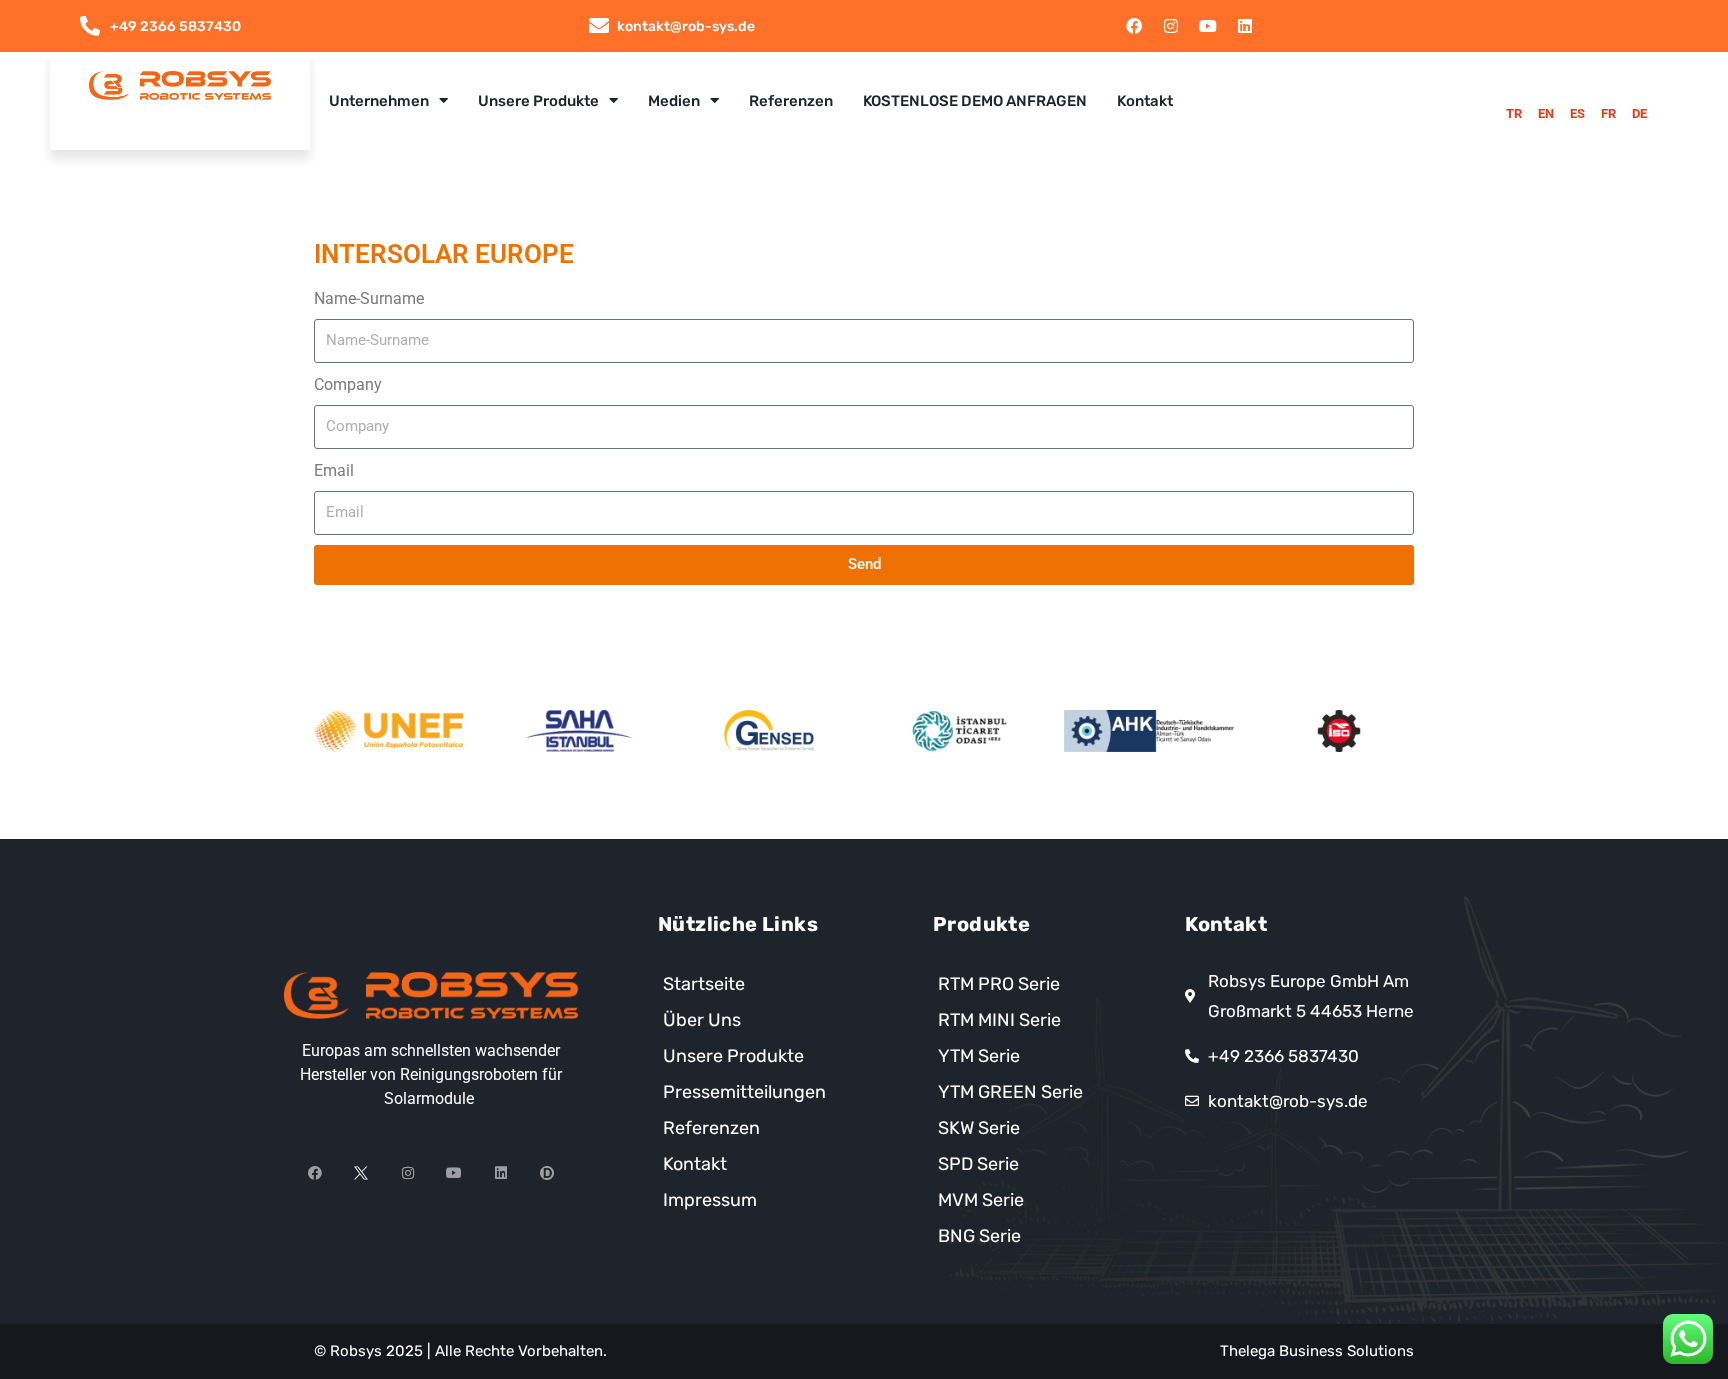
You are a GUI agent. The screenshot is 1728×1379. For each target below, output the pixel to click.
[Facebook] (1134, 26)
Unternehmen (379, 101)
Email (334, 470)
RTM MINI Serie (999, 1020)
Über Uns (702, 1020)
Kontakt (1145, 101)
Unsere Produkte (538, 101)
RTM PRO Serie (999, 984)
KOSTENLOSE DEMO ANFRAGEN (975, 101)
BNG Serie (979, 1236)
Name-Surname (369, 298)
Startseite (704, 984)
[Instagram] (1171, 26)
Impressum (710, 1200)
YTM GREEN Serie (1010, 1092)
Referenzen (791, 101)
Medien (674, 101)
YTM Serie (979, 1056)
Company (348, 384)
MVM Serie (981, 1200)
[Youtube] (1208, 26)
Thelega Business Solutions (1317, 1351)
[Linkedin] (1245, 26)
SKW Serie (979, 1128)
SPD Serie (978, 1164)
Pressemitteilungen (744, 1092)
